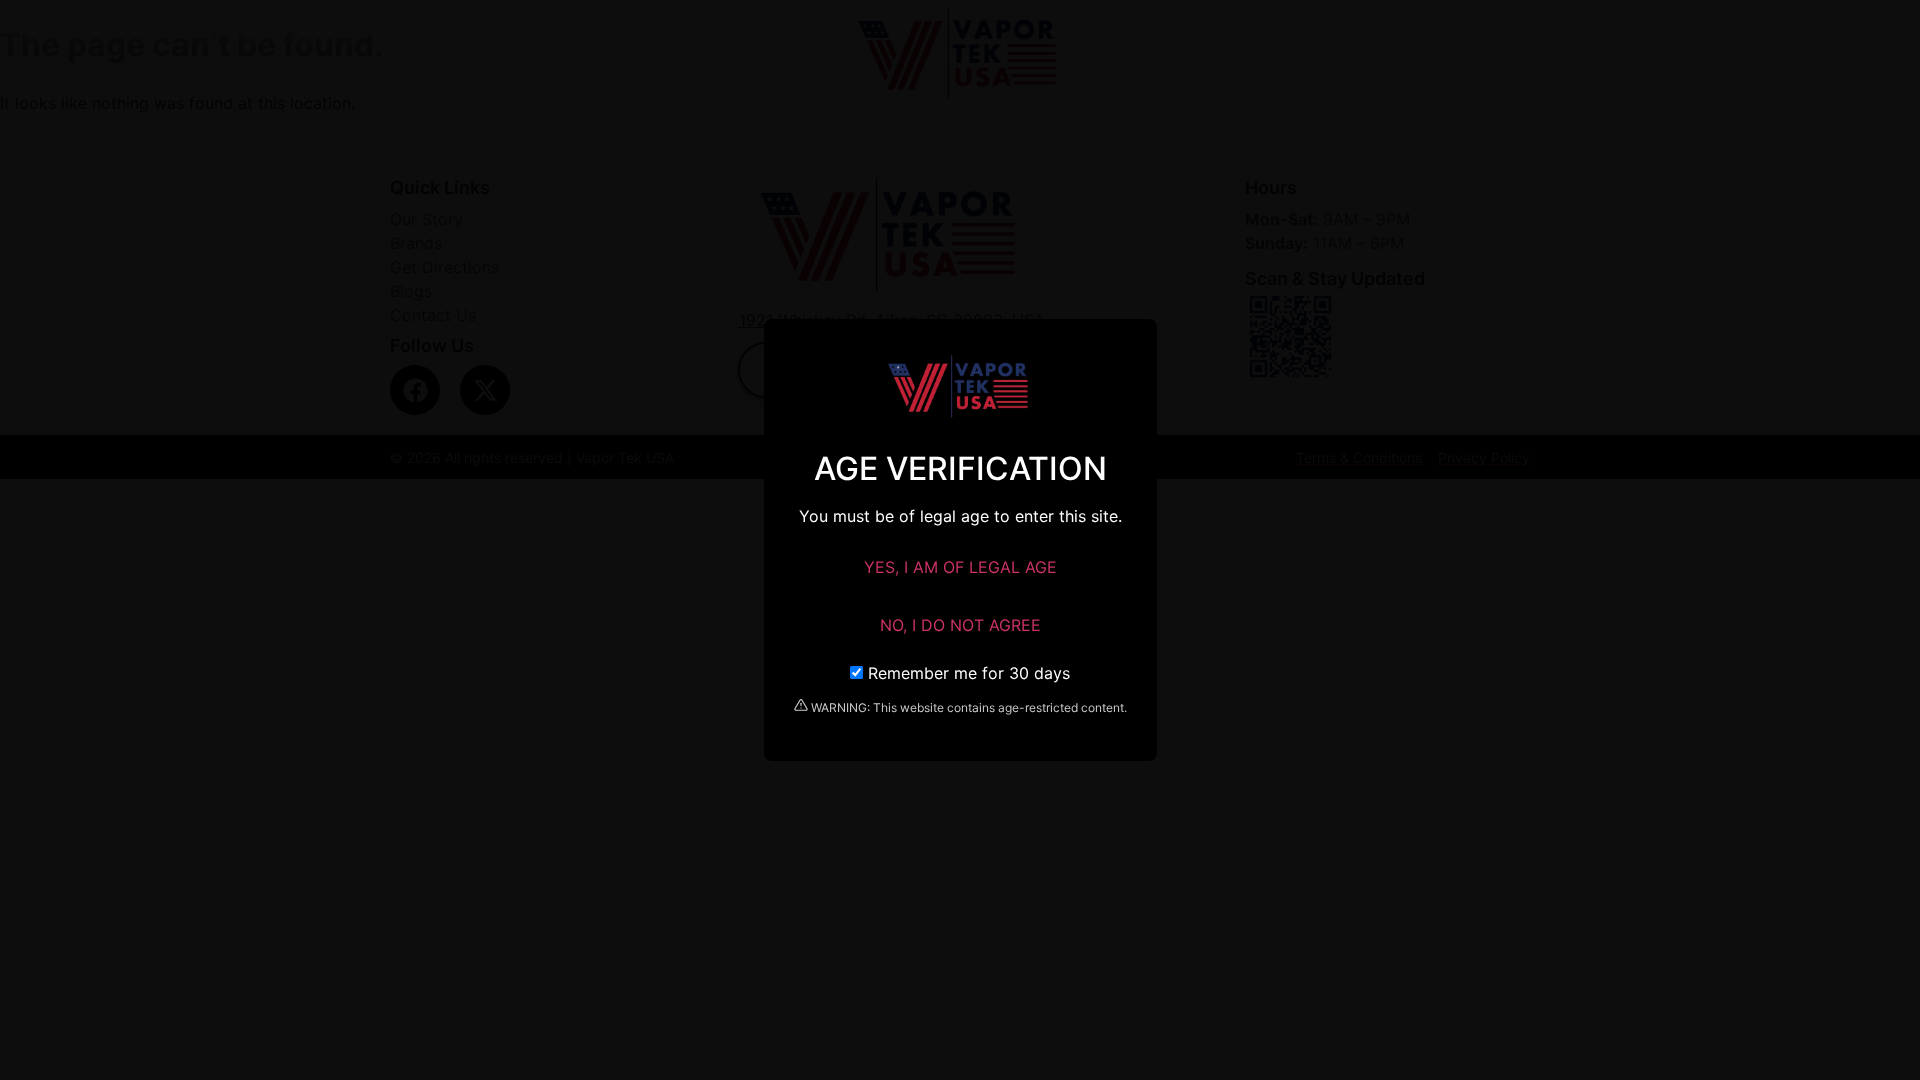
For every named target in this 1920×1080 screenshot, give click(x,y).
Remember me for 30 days (966, 673)
